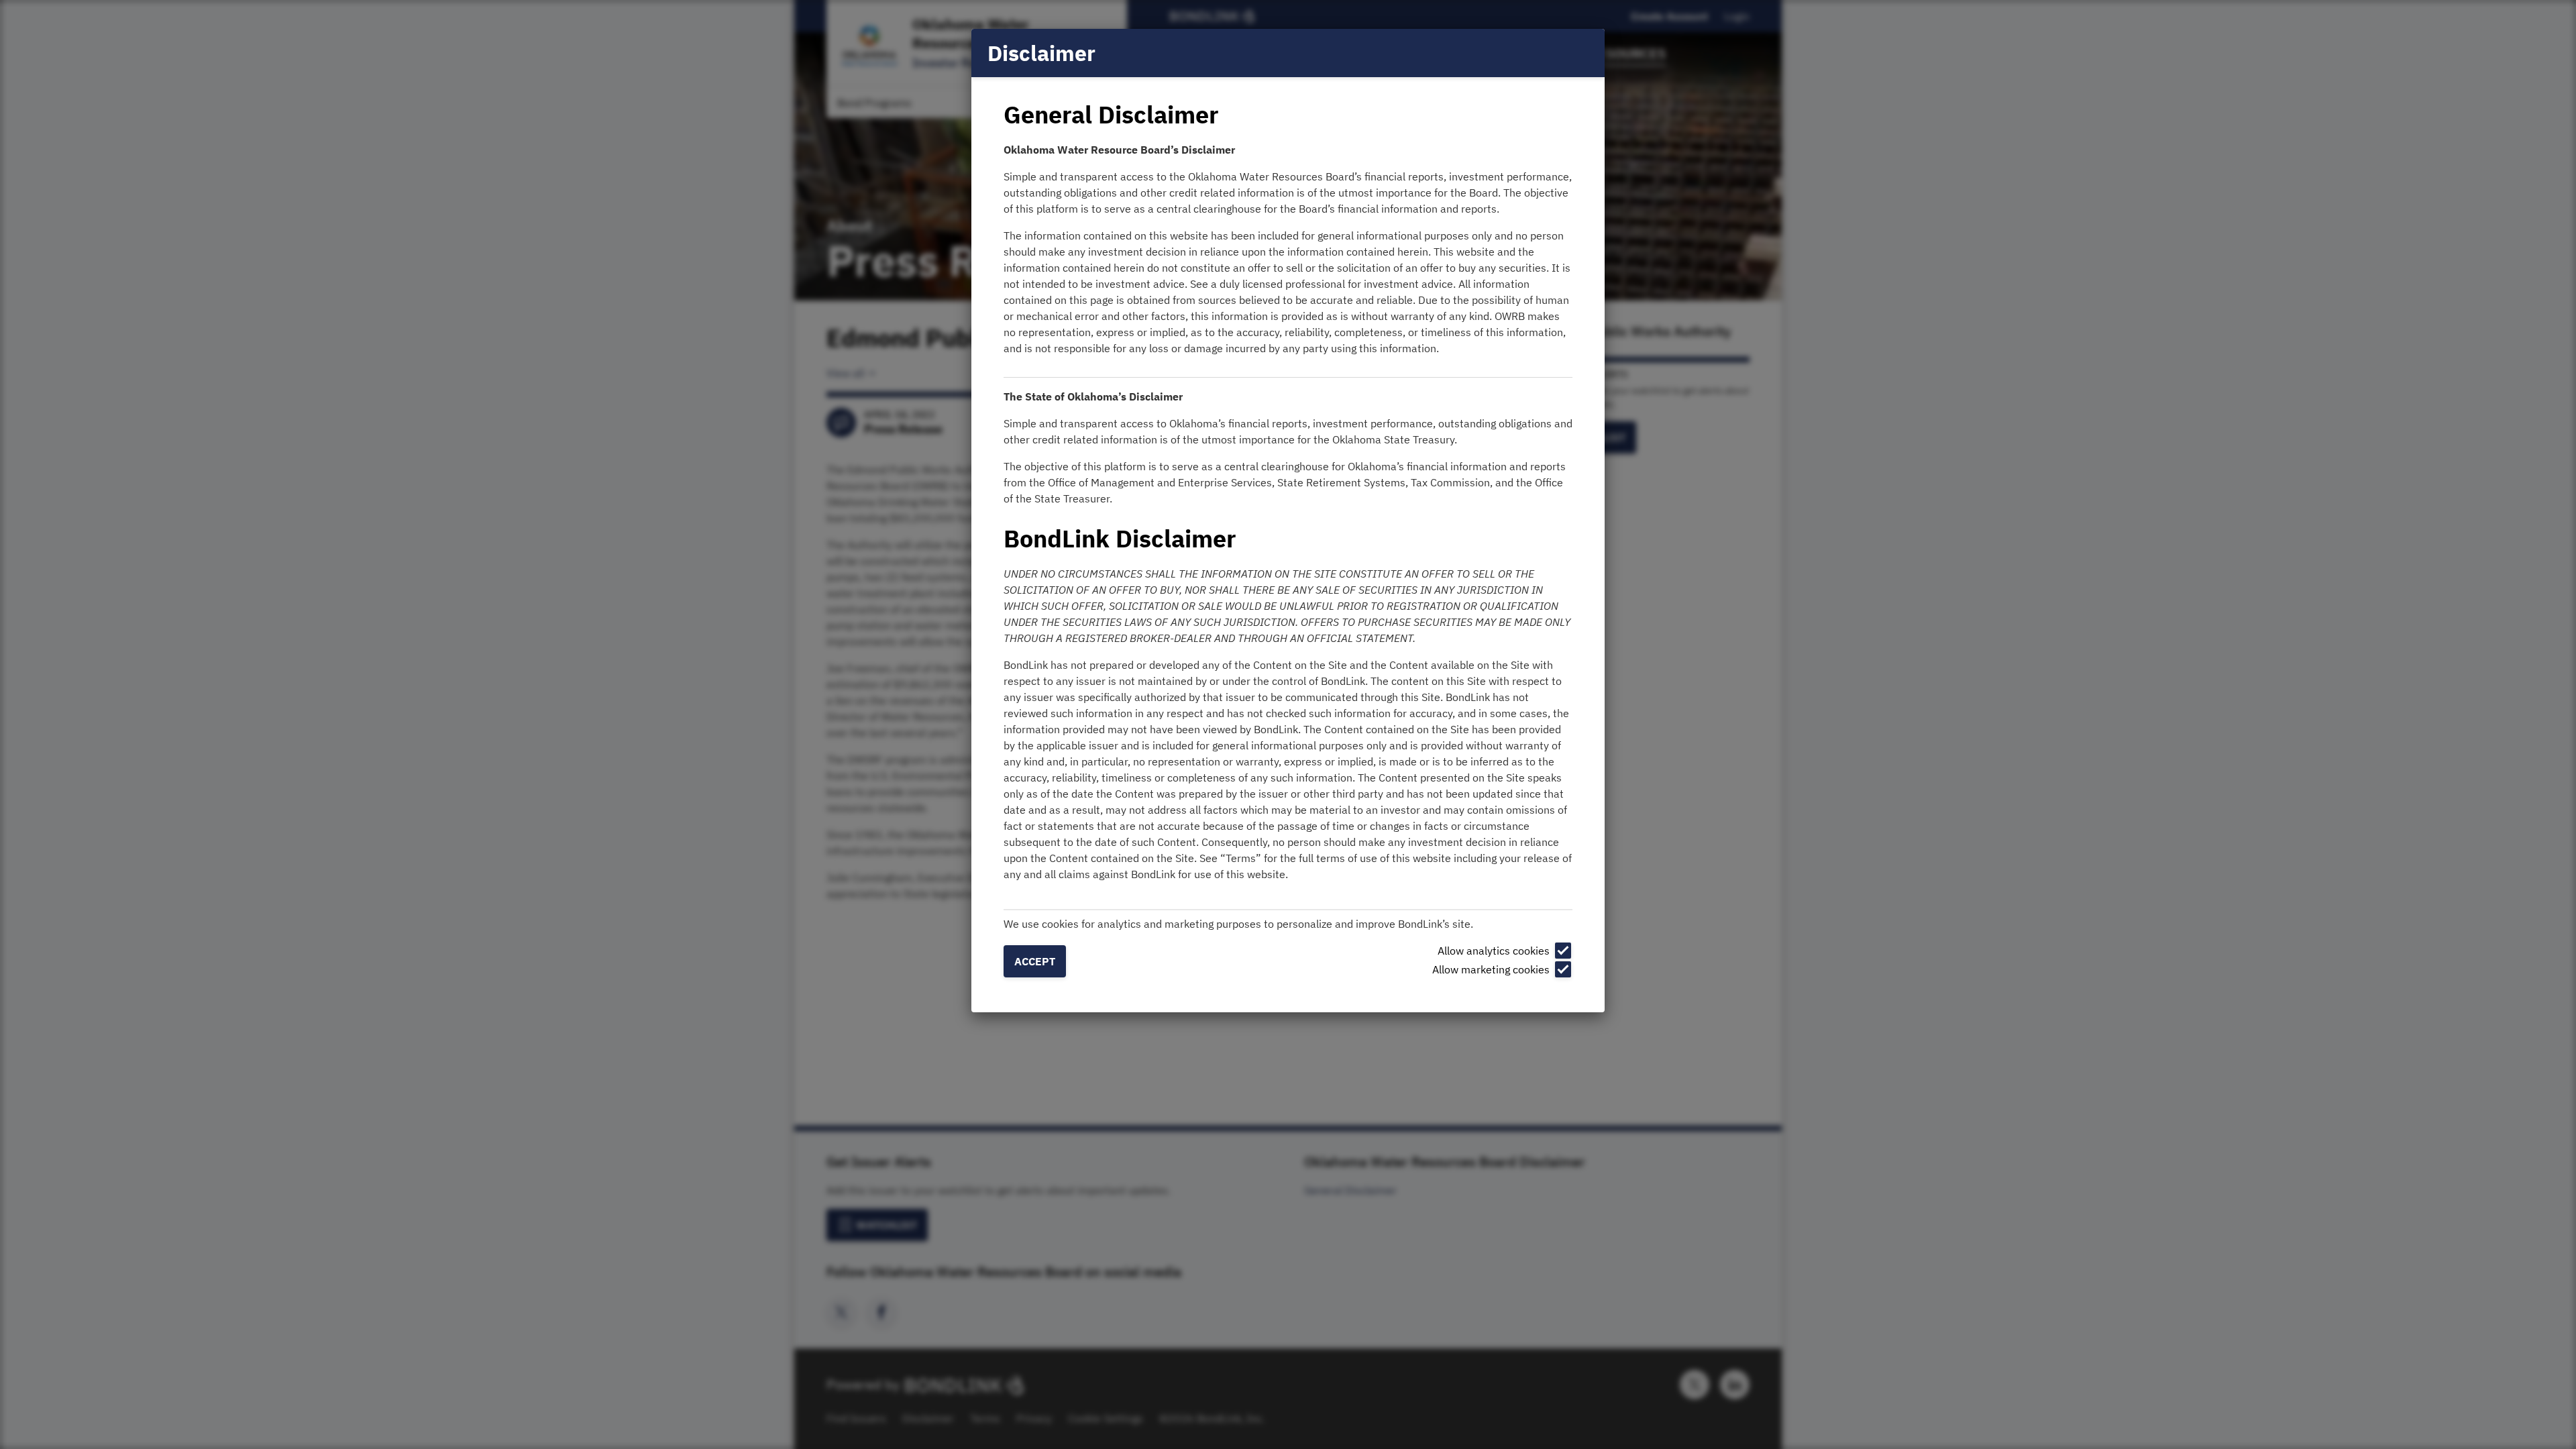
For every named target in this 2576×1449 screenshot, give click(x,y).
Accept (1035, 961)
